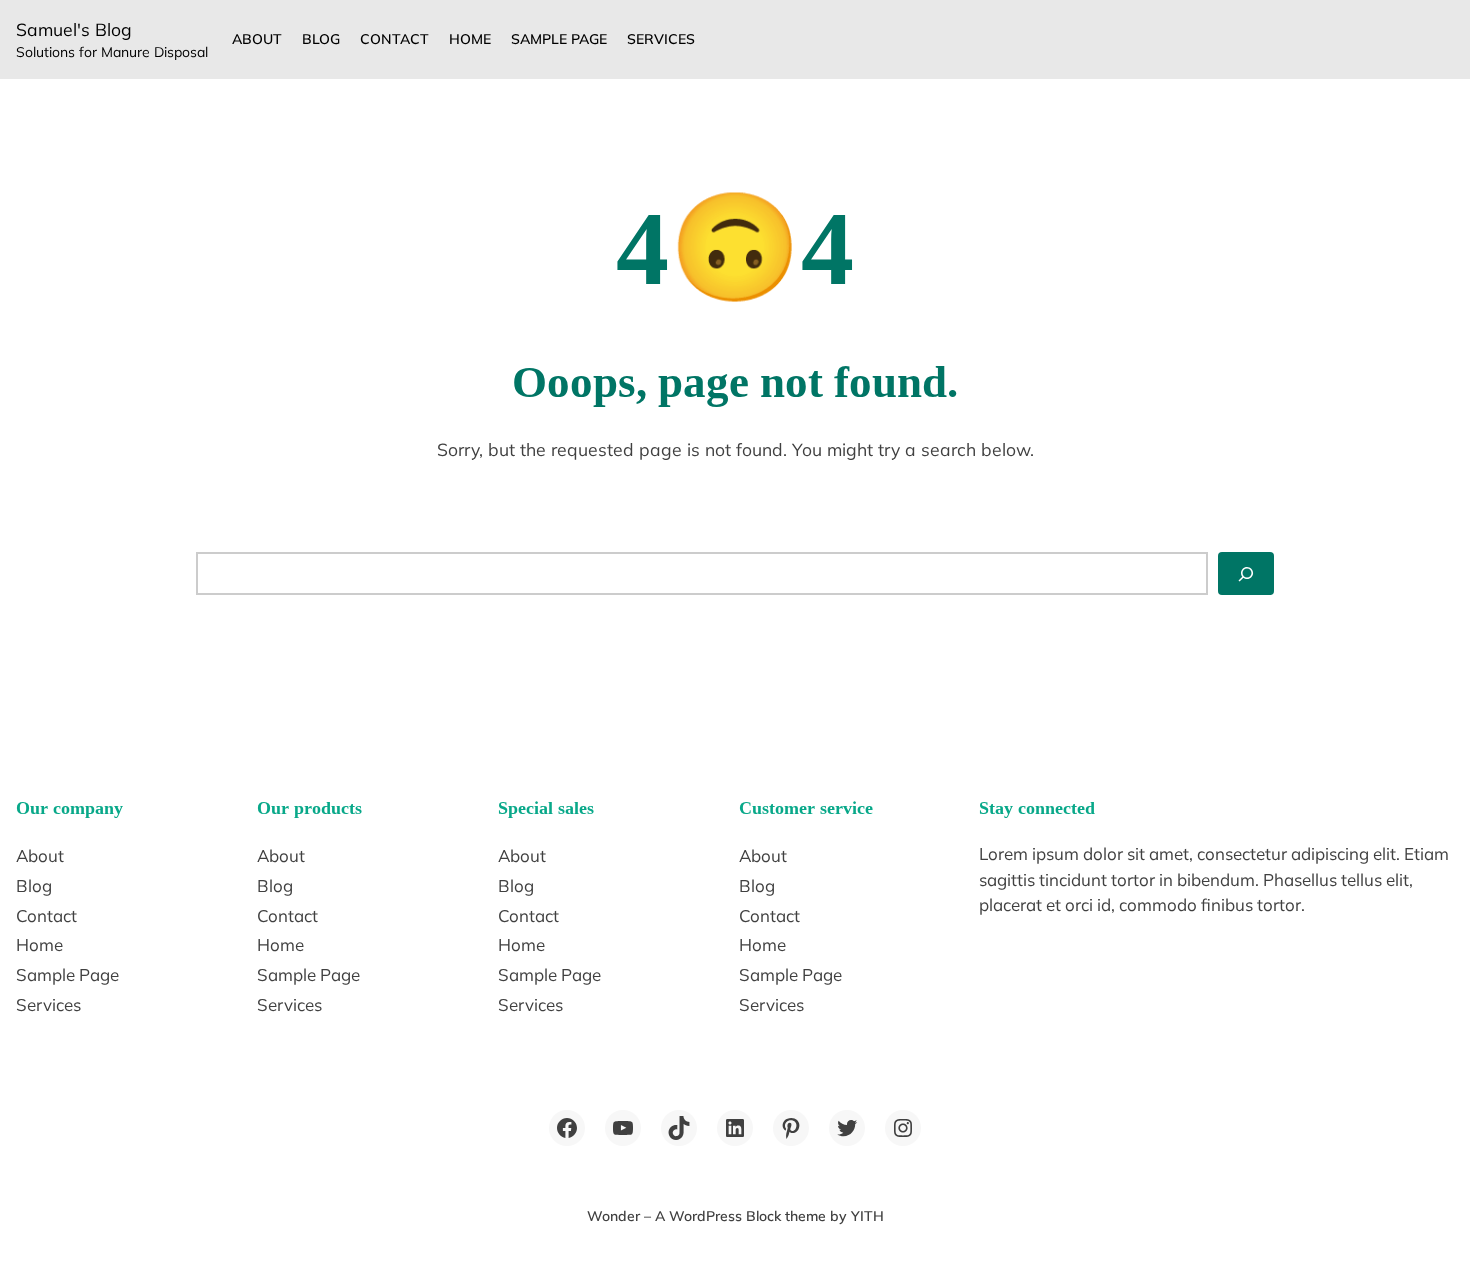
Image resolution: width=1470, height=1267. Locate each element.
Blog (321, 39)
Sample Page (559, 39)
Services (661, 39)
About (257, 39)
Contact (394, 39)
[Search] (1246, 573)
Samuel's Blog (74, 29)
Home (470, 39)
